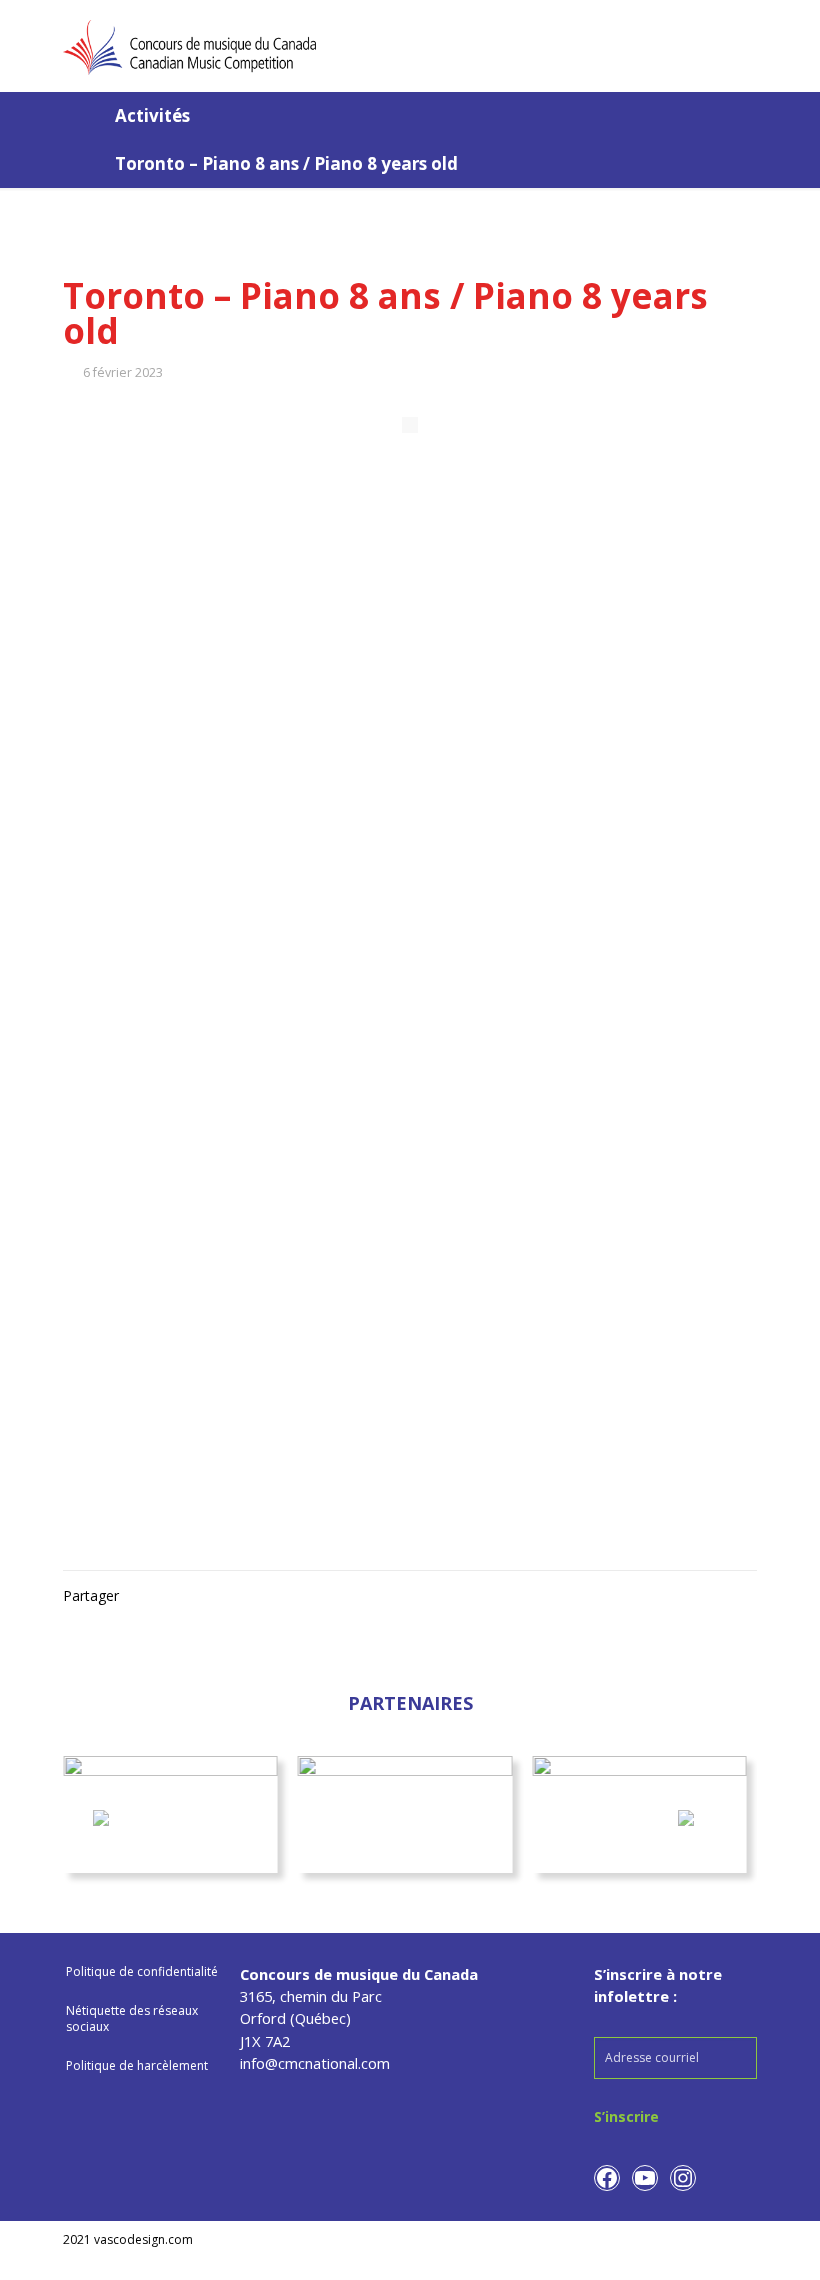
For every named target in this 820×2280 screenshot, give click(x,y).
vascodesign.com (143, 2239)
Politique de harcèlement (137, 2065)
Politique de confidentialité (142, 1971)
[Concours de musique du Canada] (189, 45)
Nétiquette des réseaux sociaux (132, 2018)
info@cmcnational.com (315, 2063)
